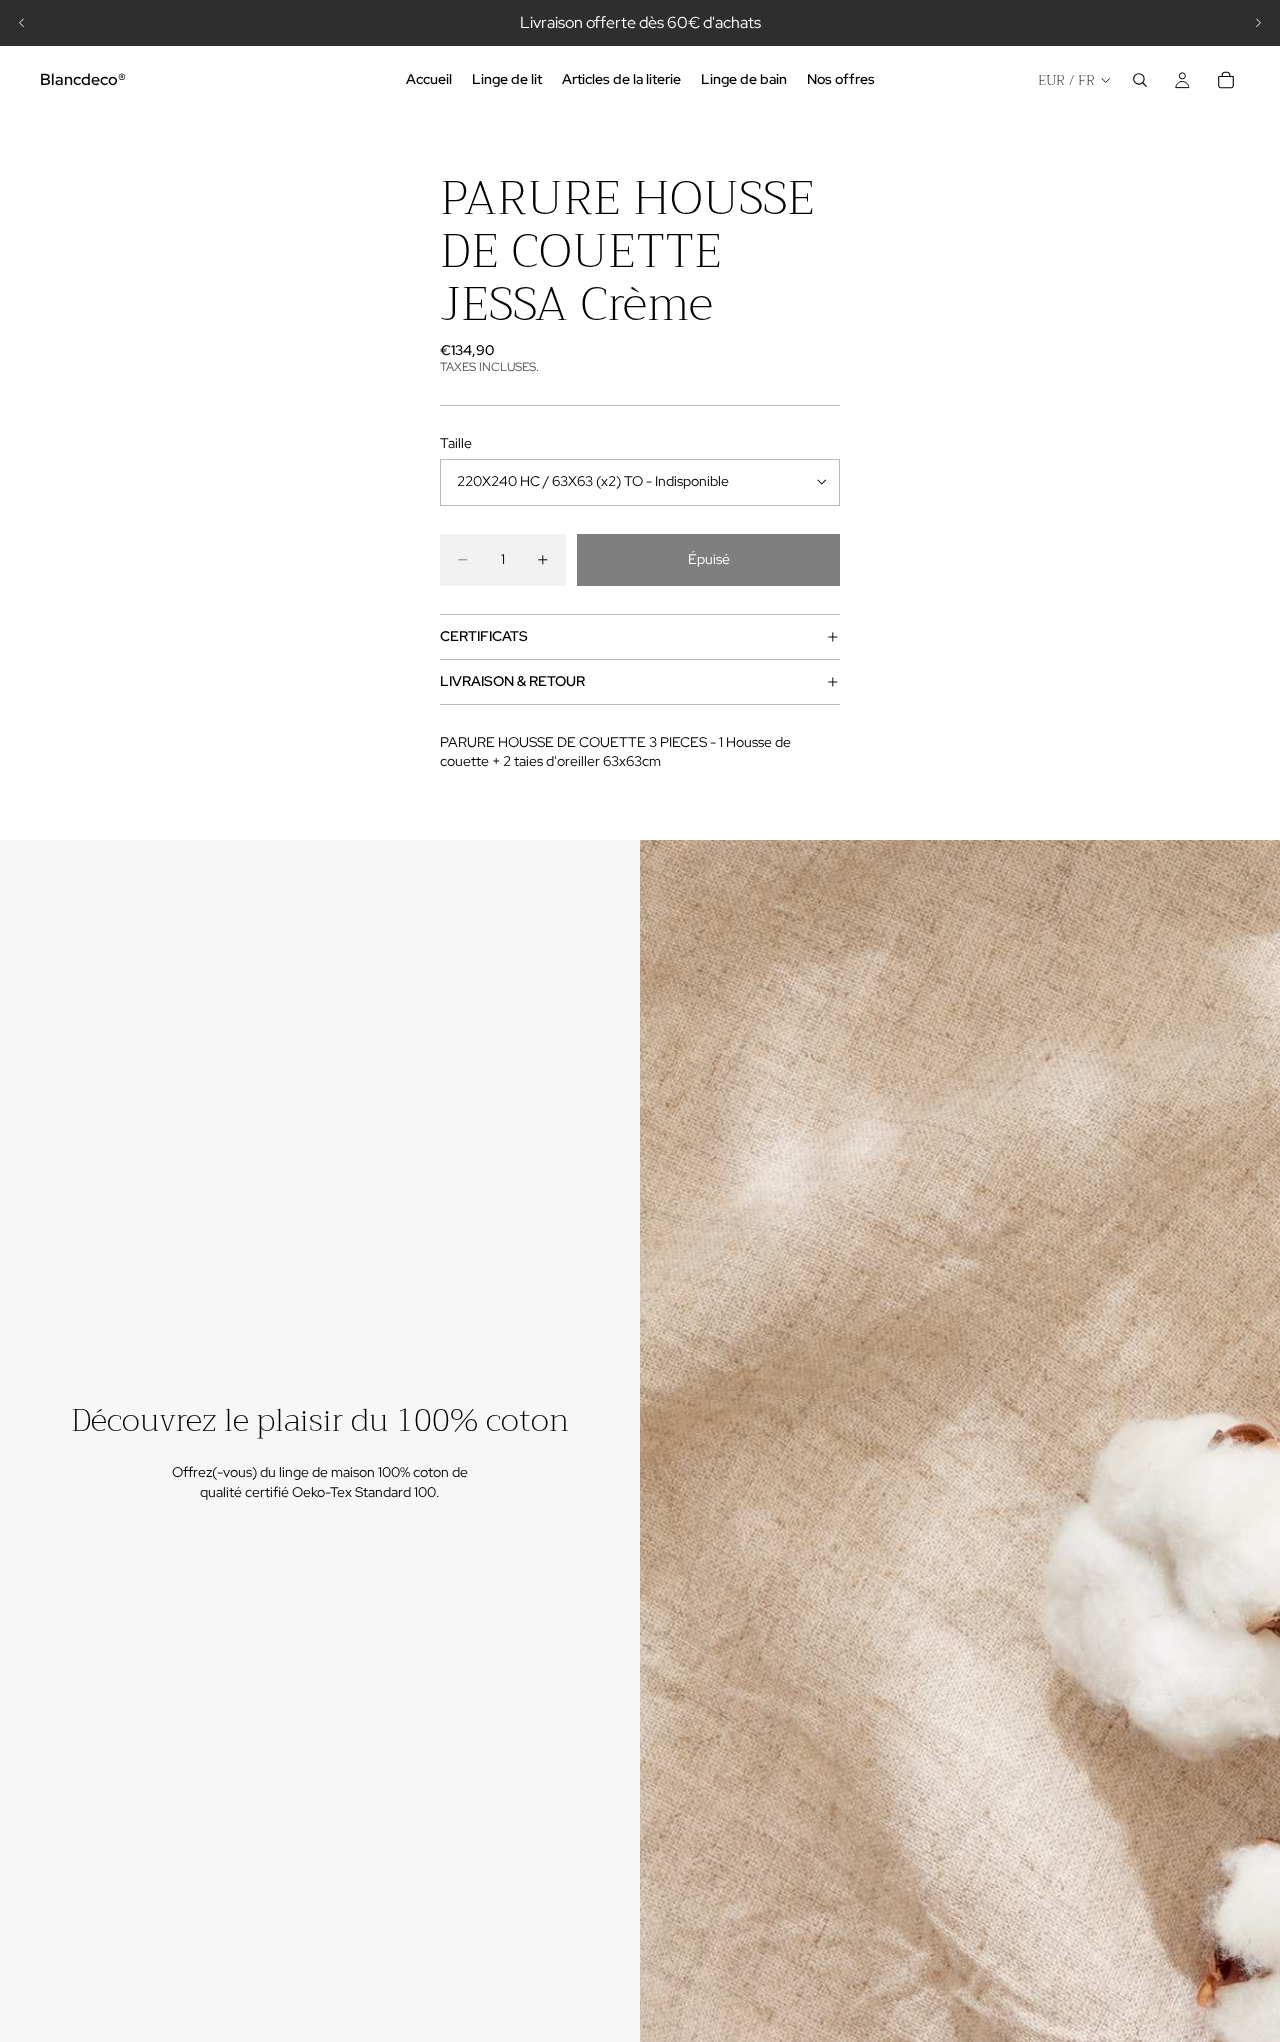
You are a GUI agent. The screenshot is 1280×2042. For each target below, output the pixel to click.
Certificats (484, 636)
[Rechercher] (1140, 80)
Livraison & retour (512, 681)
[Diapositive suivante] (1258, 23)
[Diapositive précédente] (22, 23)
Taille (456, 443)
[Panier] (1226, 80)
